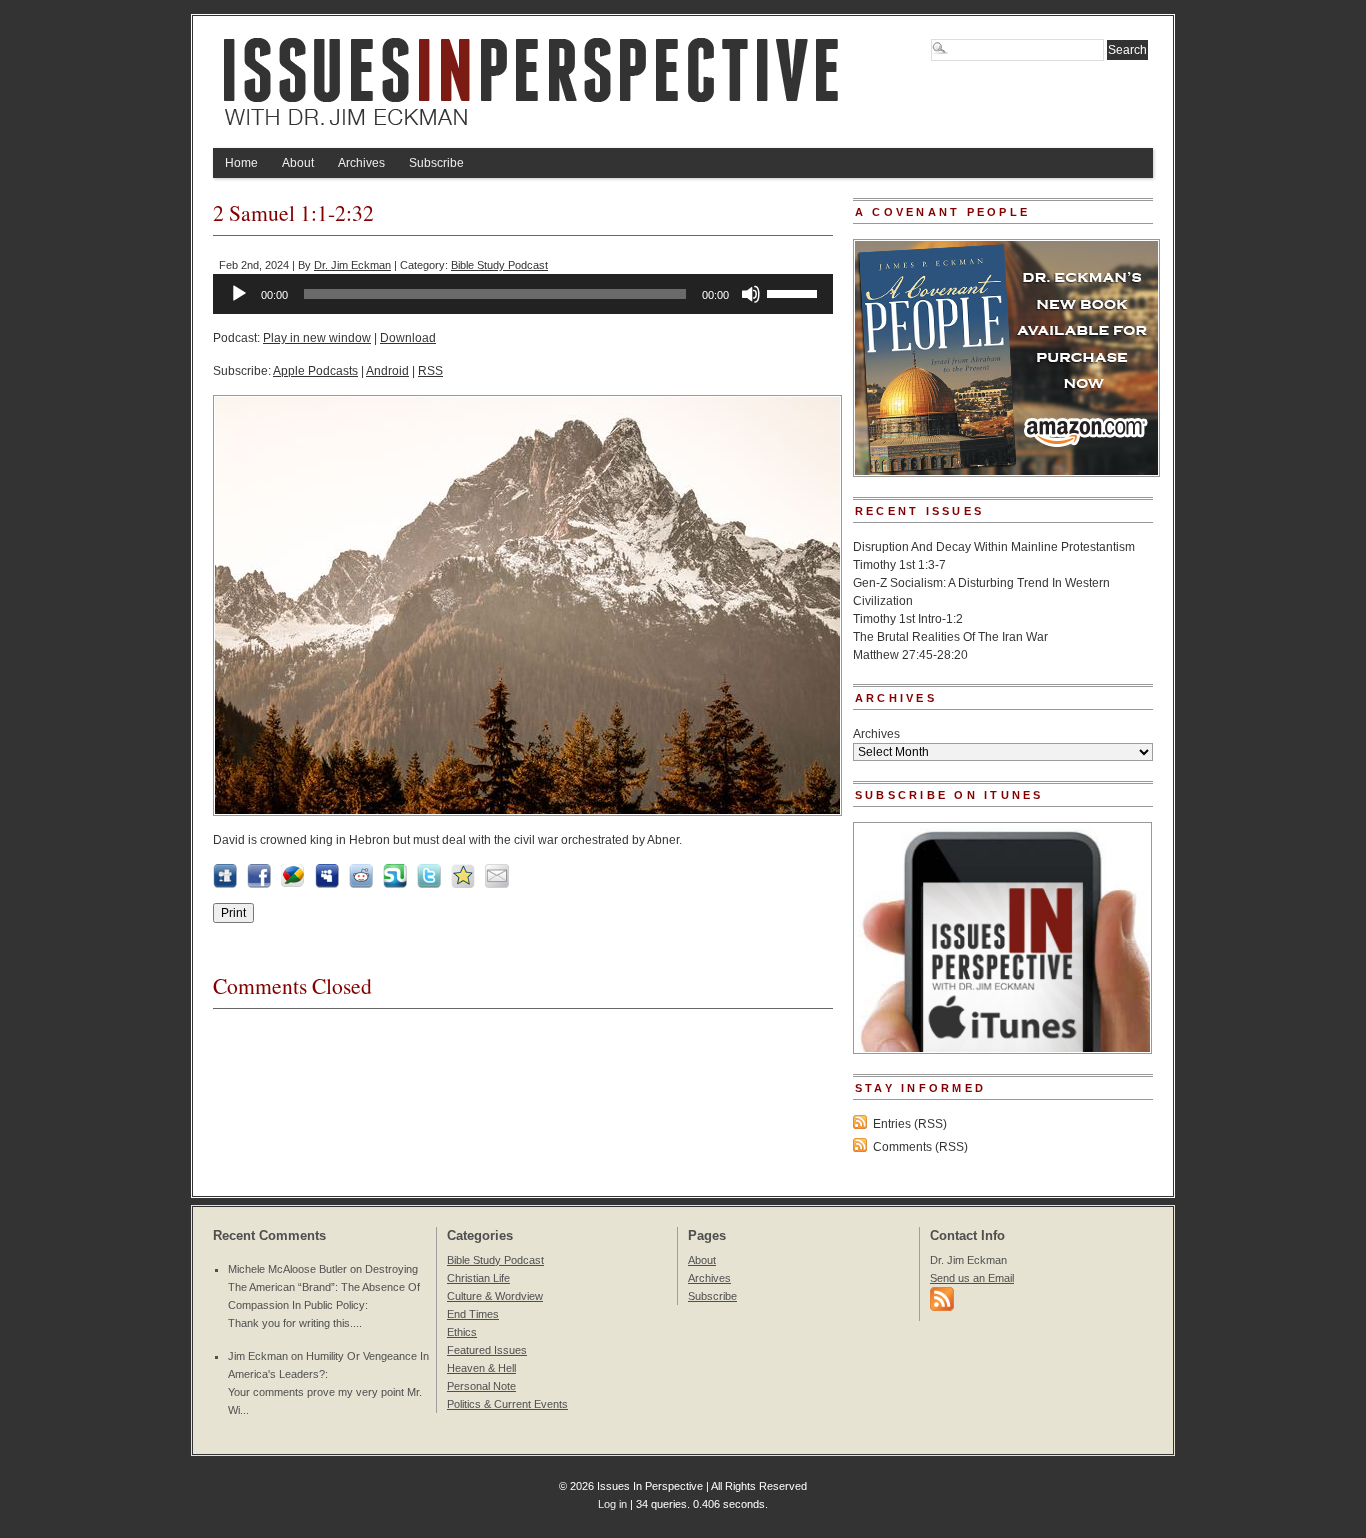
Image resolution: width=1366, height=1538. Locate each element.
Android (387, 371)
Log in (612, 1504)
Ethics (462, 1332)
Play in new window (317, 338)
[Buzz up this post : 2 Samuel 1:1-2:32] (293, 884)
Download (408, 338)
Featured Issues (487, 1350)
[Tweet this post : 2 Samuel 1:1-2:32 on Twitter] (429, 884)
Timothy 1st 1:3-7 (899, 565)
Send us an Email (972, 1278)
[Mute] (751, 294)
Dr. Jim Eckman (352, 265)
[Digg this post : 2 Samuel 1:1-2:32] (225, 884)
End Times (473, 1314)
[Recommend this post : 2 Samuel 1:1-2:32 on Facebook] (259, 884)
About (298, 163)
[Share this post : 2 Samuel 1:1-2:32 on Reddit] (361, 884)
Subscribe (436, 163)
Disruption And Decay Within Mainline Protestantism (994, 547)
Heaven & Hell (481, 1368)
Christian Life (478, 1278)
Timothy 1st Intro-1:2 (908, 619)
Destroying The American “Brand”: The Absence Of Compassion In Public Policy (324, 1287)
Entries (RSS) (910, 1124)
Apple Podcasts (315, 371)
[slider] (795, 292)
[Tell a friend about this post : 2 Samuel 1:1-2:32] (497, 884)
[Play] (239, 294)
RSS (430, 371)
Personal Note (481, 1386)
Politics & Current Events (507, 1404)
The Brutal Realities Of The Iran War (950, 637)
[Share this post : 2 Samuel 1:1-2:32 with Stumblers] (395, 884)
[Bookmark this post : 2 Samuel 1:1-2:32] (463, 884)
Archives (361, 163)
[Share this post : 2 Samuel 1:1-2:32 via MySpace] (327, 884)
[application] (523, 294)
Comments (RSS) (920, 1147)
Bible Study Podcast (499, 265)
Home (241, 163)
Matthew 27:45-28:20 (910, 655)
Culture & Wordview (495, 1296)
